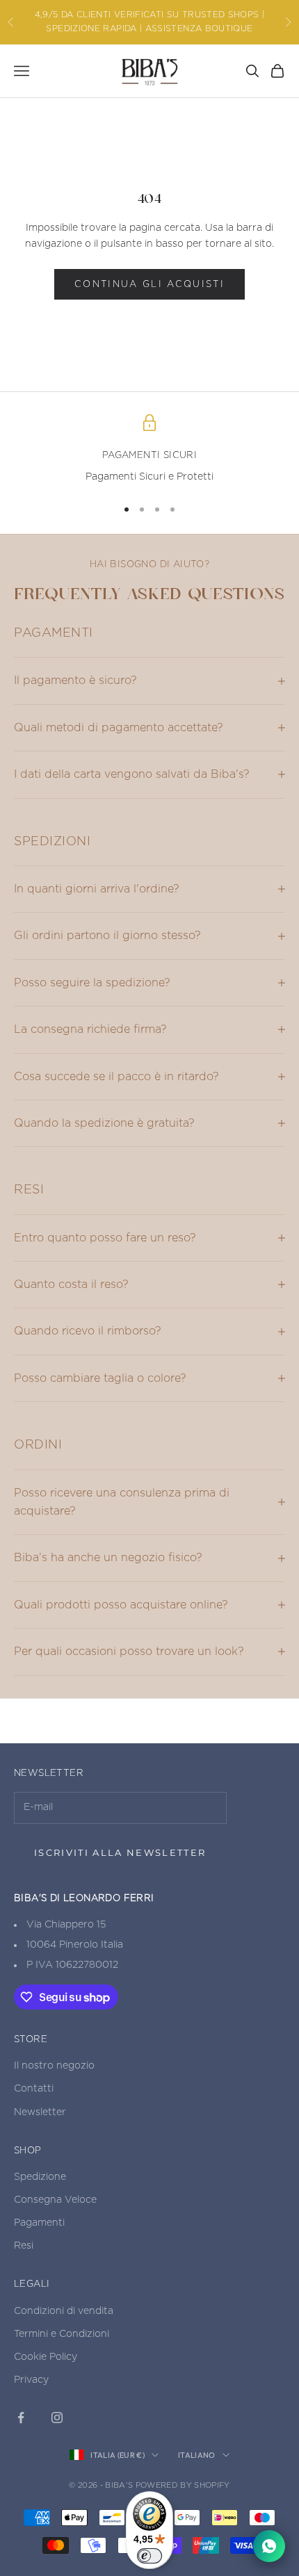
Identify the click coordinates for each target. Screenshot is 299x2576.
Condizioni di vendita (64, 2311)
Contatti (34, 2089)
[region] (149, 450)
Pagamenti (39, 2223)
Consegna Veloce (55, 2200)
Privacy (31, 2380)
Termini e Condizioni (62, 2334)
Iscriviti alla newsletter (120, 1852)
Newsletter (40, 2112)
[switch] (149, 2556)
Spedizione (40, 2177)
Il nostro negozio (54, 2066)
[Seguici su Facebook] (21, 2418)
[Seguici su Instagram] (57, 2418)
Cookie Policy (46, 2357)
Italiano (197, 2455)
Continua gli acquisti (149, 285)
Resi (24, 2246)
